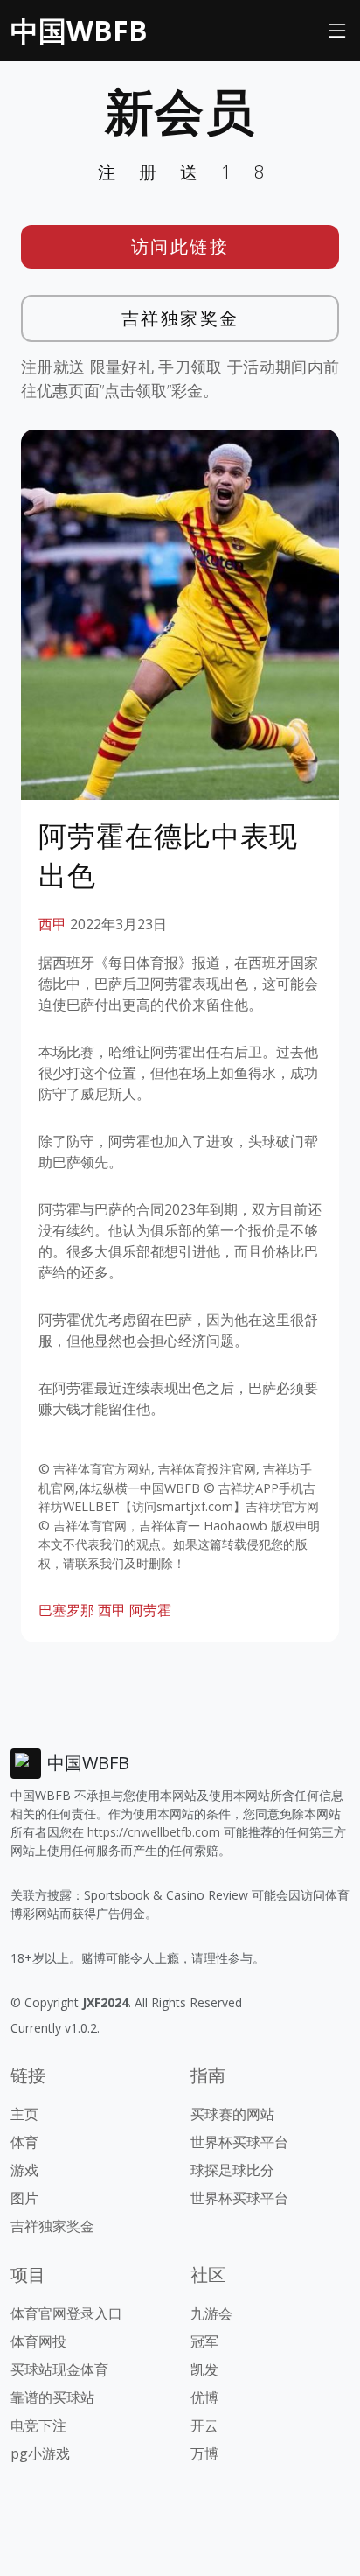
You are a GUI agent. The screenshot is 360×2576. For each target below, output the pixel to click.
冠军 (204, 2341)
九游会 (211, 2313)
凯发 (204, 2369)
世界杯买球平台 (239, 2142)
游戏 (24, 2170)
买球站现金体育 (59, 2369)
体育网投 (38, 2341)
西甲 (52, 924)
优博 (204, 2397)
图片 (24, 2198)
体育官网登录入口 (66, 2313)
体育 (24, 2142)
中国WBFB (79, 30)
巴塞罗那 (66, 1610)
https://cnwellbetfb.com (154, 1832)
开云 (204, 2425)
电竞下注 (38, 2425)
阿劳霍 (150, 1610)
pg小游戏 (40, 2453)
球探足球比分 (232, 2170)
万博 (204, 2453)
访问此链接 (180, 246)
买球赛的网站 (232, 2114)
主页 (24, 2114)
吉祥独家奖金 (180, 318)
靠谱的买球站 (52, 2397)
